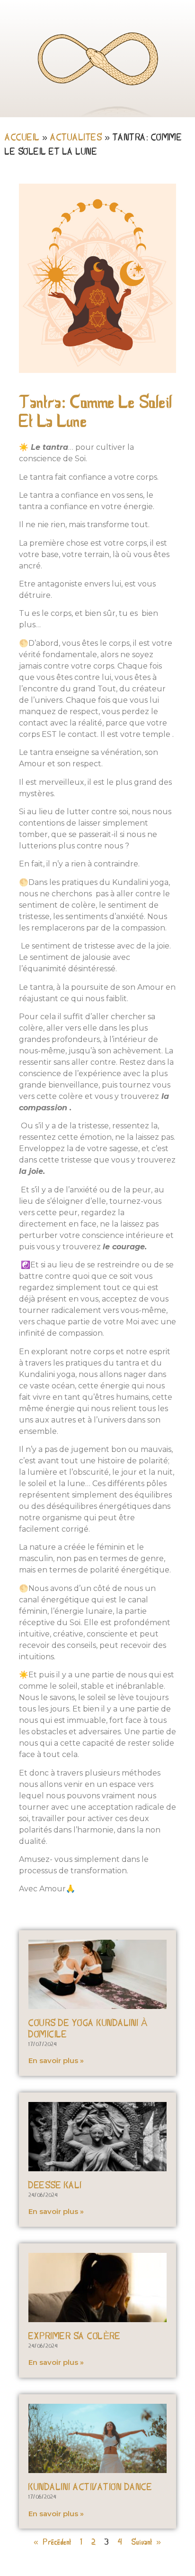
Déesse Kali (55, 2186)
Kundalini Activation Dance (90, 2488)
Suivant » (146, 2543)
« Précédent (53, 2543)
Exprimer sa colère (74, 2337)
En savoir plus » (56, 2060)
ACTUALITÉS (76, 138)
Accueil (22, 138)
